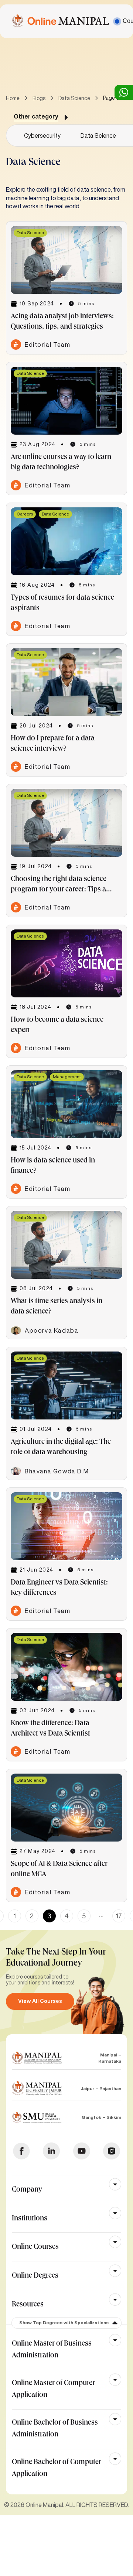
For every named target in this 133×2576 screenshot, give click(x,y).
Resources (28, 2305)
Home (13, 98)
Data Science (74, 98)
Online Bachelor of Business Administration (55, 2429)
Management (67, 1077)
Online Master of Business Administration (52, 2350)
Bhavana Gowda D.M (57, 1471)
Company (27, 2190)
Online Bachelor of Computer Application (57, 2469)
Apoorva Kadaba (52, 1330)
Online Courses (35, 2247)
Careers (25, 514)
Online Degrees (35, 2276)
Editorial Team (47, 345)
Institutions (30, 2219)
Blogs (39, 98)
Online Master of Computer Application (53, 2390)
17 (119, 1916)
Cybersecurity (42, 136)
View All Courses (40, 2001)
